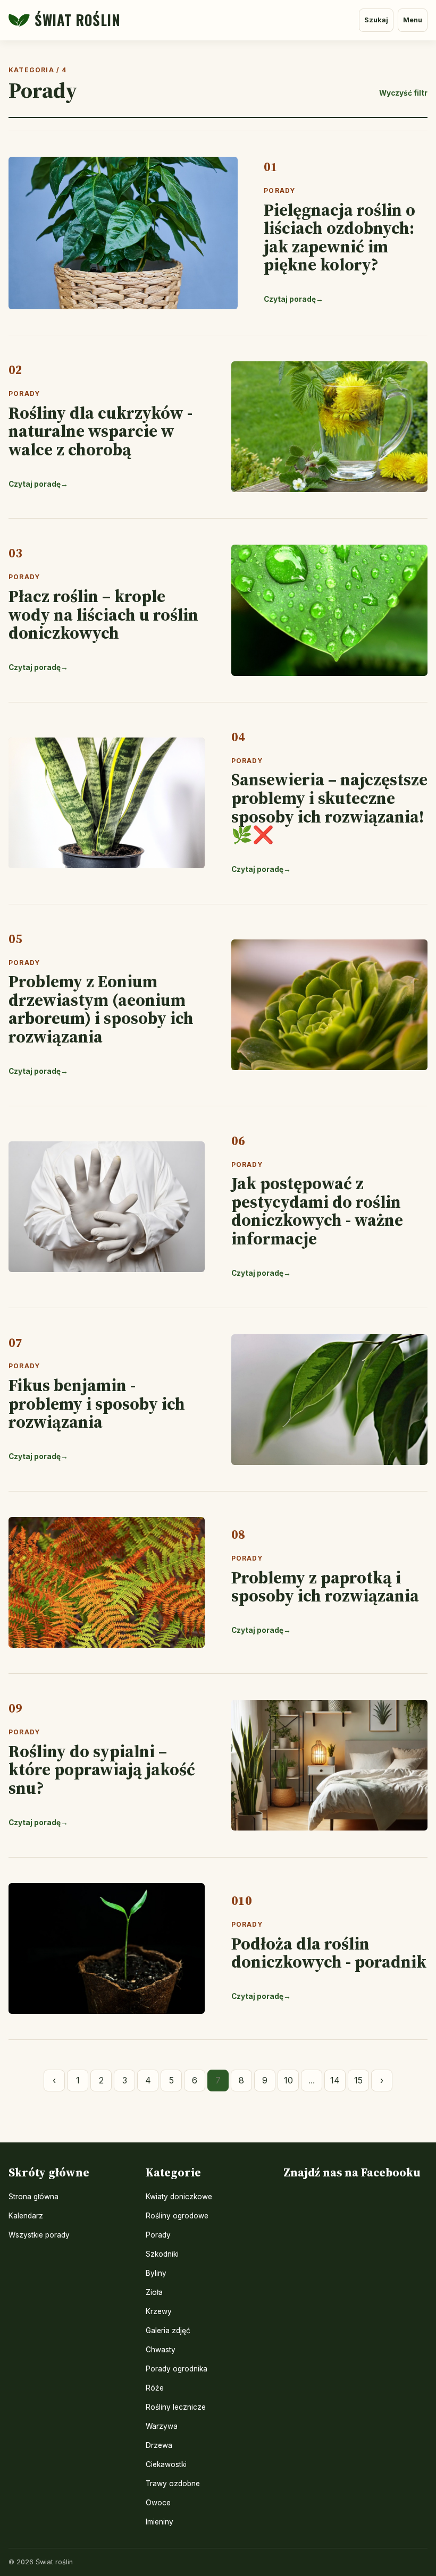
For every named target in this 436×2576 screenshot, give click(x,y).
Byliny (156, 2273)
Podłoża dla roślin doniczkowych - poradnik (329, 1953)
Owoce (158, 2503)
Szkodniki (162, 2254)
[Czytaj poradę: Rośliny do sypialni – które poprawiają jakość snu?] (329, 1765)
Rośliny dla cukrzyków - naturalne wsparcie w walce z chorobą (100, 431)
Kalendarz (26, 2216)
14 (335, 2080)
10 (288, 2080)
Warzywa (162, 2426)
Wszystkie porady (39, 2235)
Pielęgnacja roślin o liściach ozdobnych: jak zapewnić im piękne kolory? (339, 238)
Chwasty (161, 2350)
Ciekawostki (166, 2464)
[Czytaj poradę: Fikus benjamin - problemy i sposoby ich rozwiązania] (329, 1400)
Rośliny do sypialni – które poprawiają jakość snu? (102, 1770)
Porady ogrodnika (177, 2369)
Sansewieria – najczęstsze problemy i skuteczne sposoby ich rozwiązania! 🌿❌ (329, 807)
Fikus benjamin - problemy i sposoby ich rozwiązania (97, 1404)
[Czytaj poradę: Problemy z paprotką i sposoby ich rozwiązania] (107, 1582)
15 (358, 2080)
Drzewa (159, 2445)
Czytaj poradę (294, 299)
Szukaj (376, 20)
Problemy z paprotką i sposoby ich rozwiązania (325, 1587)
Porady (279, 190)
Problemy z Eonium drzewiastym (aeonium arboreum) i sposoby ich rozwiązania (101, 1009)
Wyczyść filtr (403, 93)
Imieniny (160, 2522)
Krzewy (159, 2311)
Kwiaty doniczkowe (179, 2197)
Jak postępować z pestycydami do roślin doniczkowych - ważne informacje (317, 1211)
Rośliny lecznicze (176, 2407)
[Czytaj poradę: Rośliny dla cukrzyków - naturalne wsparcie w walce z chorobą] (329, 427)
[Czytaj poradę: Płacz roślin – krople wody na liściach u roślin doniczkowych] (329, 610)
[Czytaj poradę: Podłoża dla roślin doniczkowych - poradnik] (107, 1948)
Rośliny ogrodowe (177, 2216)
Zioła (154, 2292)
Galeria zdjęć (168, 2331)
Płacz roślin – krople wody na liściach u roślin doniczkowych (103, 615)
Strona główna (33, 2197)
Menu (413, 20)
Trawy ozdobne (173, 2484)
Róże (155, 2388)
